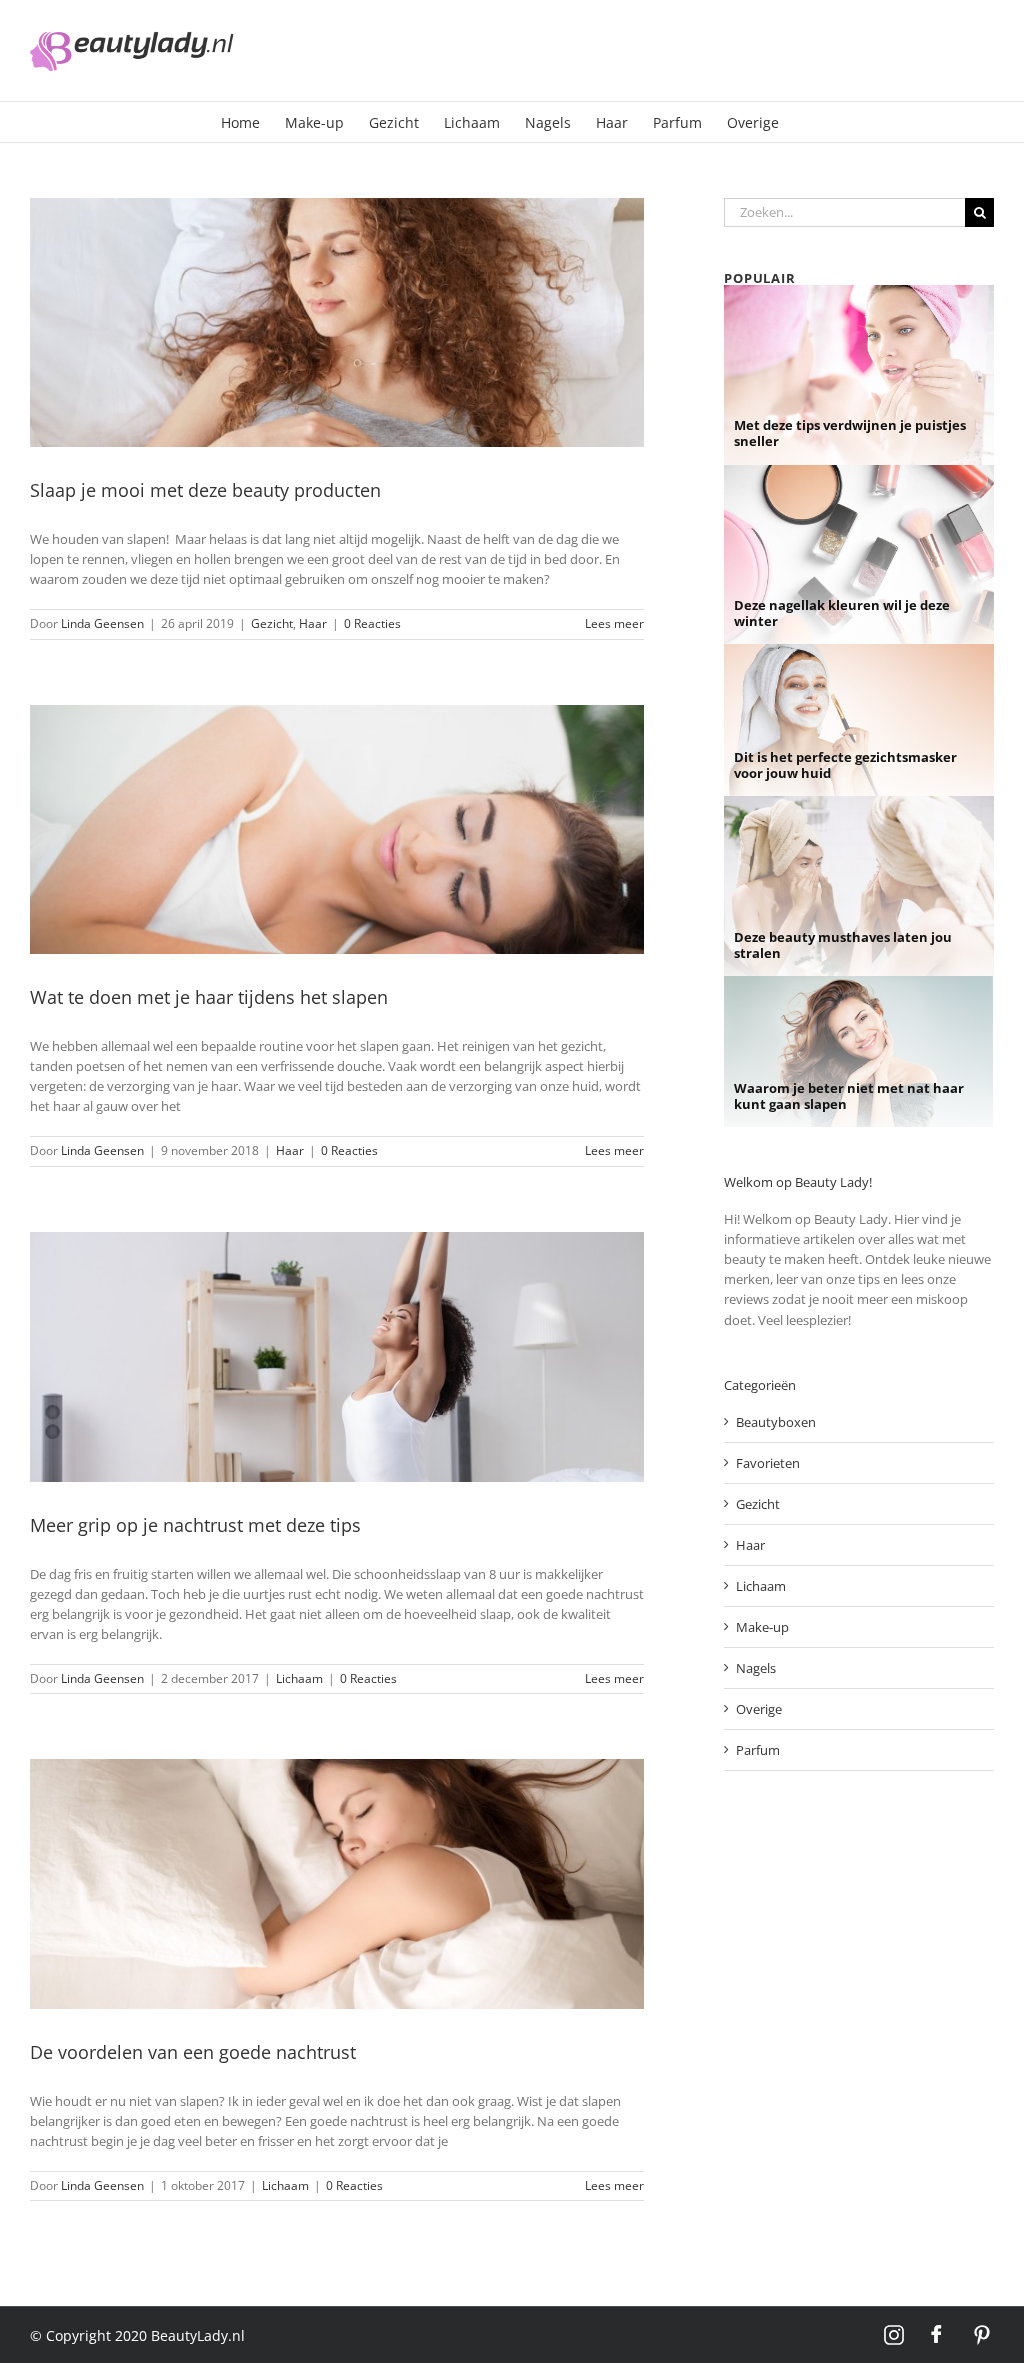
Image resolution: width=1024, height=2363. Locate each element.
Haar (313, 623)
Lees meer (614, 623)
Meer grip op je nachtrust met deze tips (195, 1525)
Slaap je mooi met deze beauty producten (205, 490)
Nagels (756, 1668)
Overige (759, 1709)
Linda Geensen (102, 623)
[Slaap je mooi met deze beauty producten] (337, 323)
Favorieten (768, 1463)
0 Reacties (372, 623)
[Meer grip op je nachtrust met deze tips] (337, 1357)
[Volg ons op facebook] (938, 2335)
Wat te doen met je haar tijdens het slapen (209, 997)
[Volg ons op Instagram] (894, 2335)
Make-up (762, 1627)
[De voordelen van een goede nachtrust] (337, 1884)
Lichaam (299, 1678)
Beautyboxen (776, 1422)
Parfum (758, 1750)
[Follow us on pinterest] (982, 2335)
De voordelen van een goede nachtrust (193, 2052)
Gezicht (272, 623)
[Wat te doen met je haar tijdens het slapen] (337, 830)
